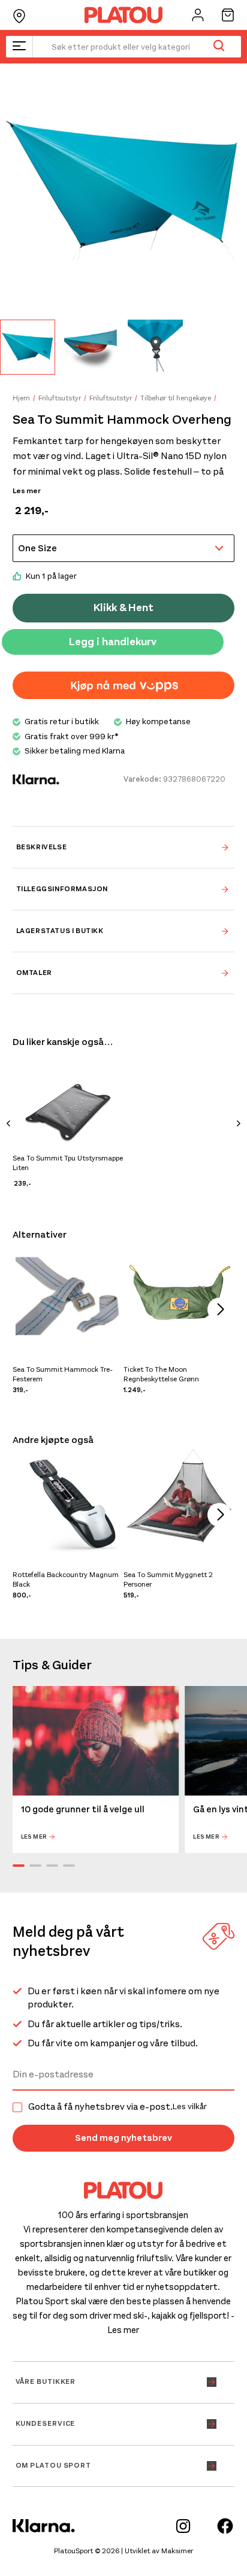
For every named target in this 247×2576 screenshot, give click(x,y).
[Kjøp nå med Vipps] (124, 685)
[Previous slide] (8, 1125)
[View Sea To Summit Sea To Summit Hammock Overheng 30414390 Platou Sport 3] (155, 347)
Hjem (21, 398)
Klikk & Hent (123, 607)
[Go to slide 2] (35, 1866)
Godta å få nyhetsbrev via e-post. (118, 2107)
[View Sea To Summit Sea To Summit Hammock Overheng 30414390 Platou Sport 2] (92, 347)
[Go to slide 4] (69, 1866)
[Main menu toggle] (19, 47)
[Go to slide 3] (52, 1866)
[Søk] (219, 47)
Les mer (27, 491)
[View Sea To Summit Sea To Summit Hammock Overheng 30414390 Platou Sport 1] (28, 347)
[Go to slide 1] (19, 1866)
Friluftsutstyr (60, 398)
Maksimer (177, 2551)
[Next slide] (239, 1125)
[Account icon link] (198, 15)
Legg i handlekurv (113, 642)
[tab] (124, 847)
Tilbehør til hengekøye (176, 398)
